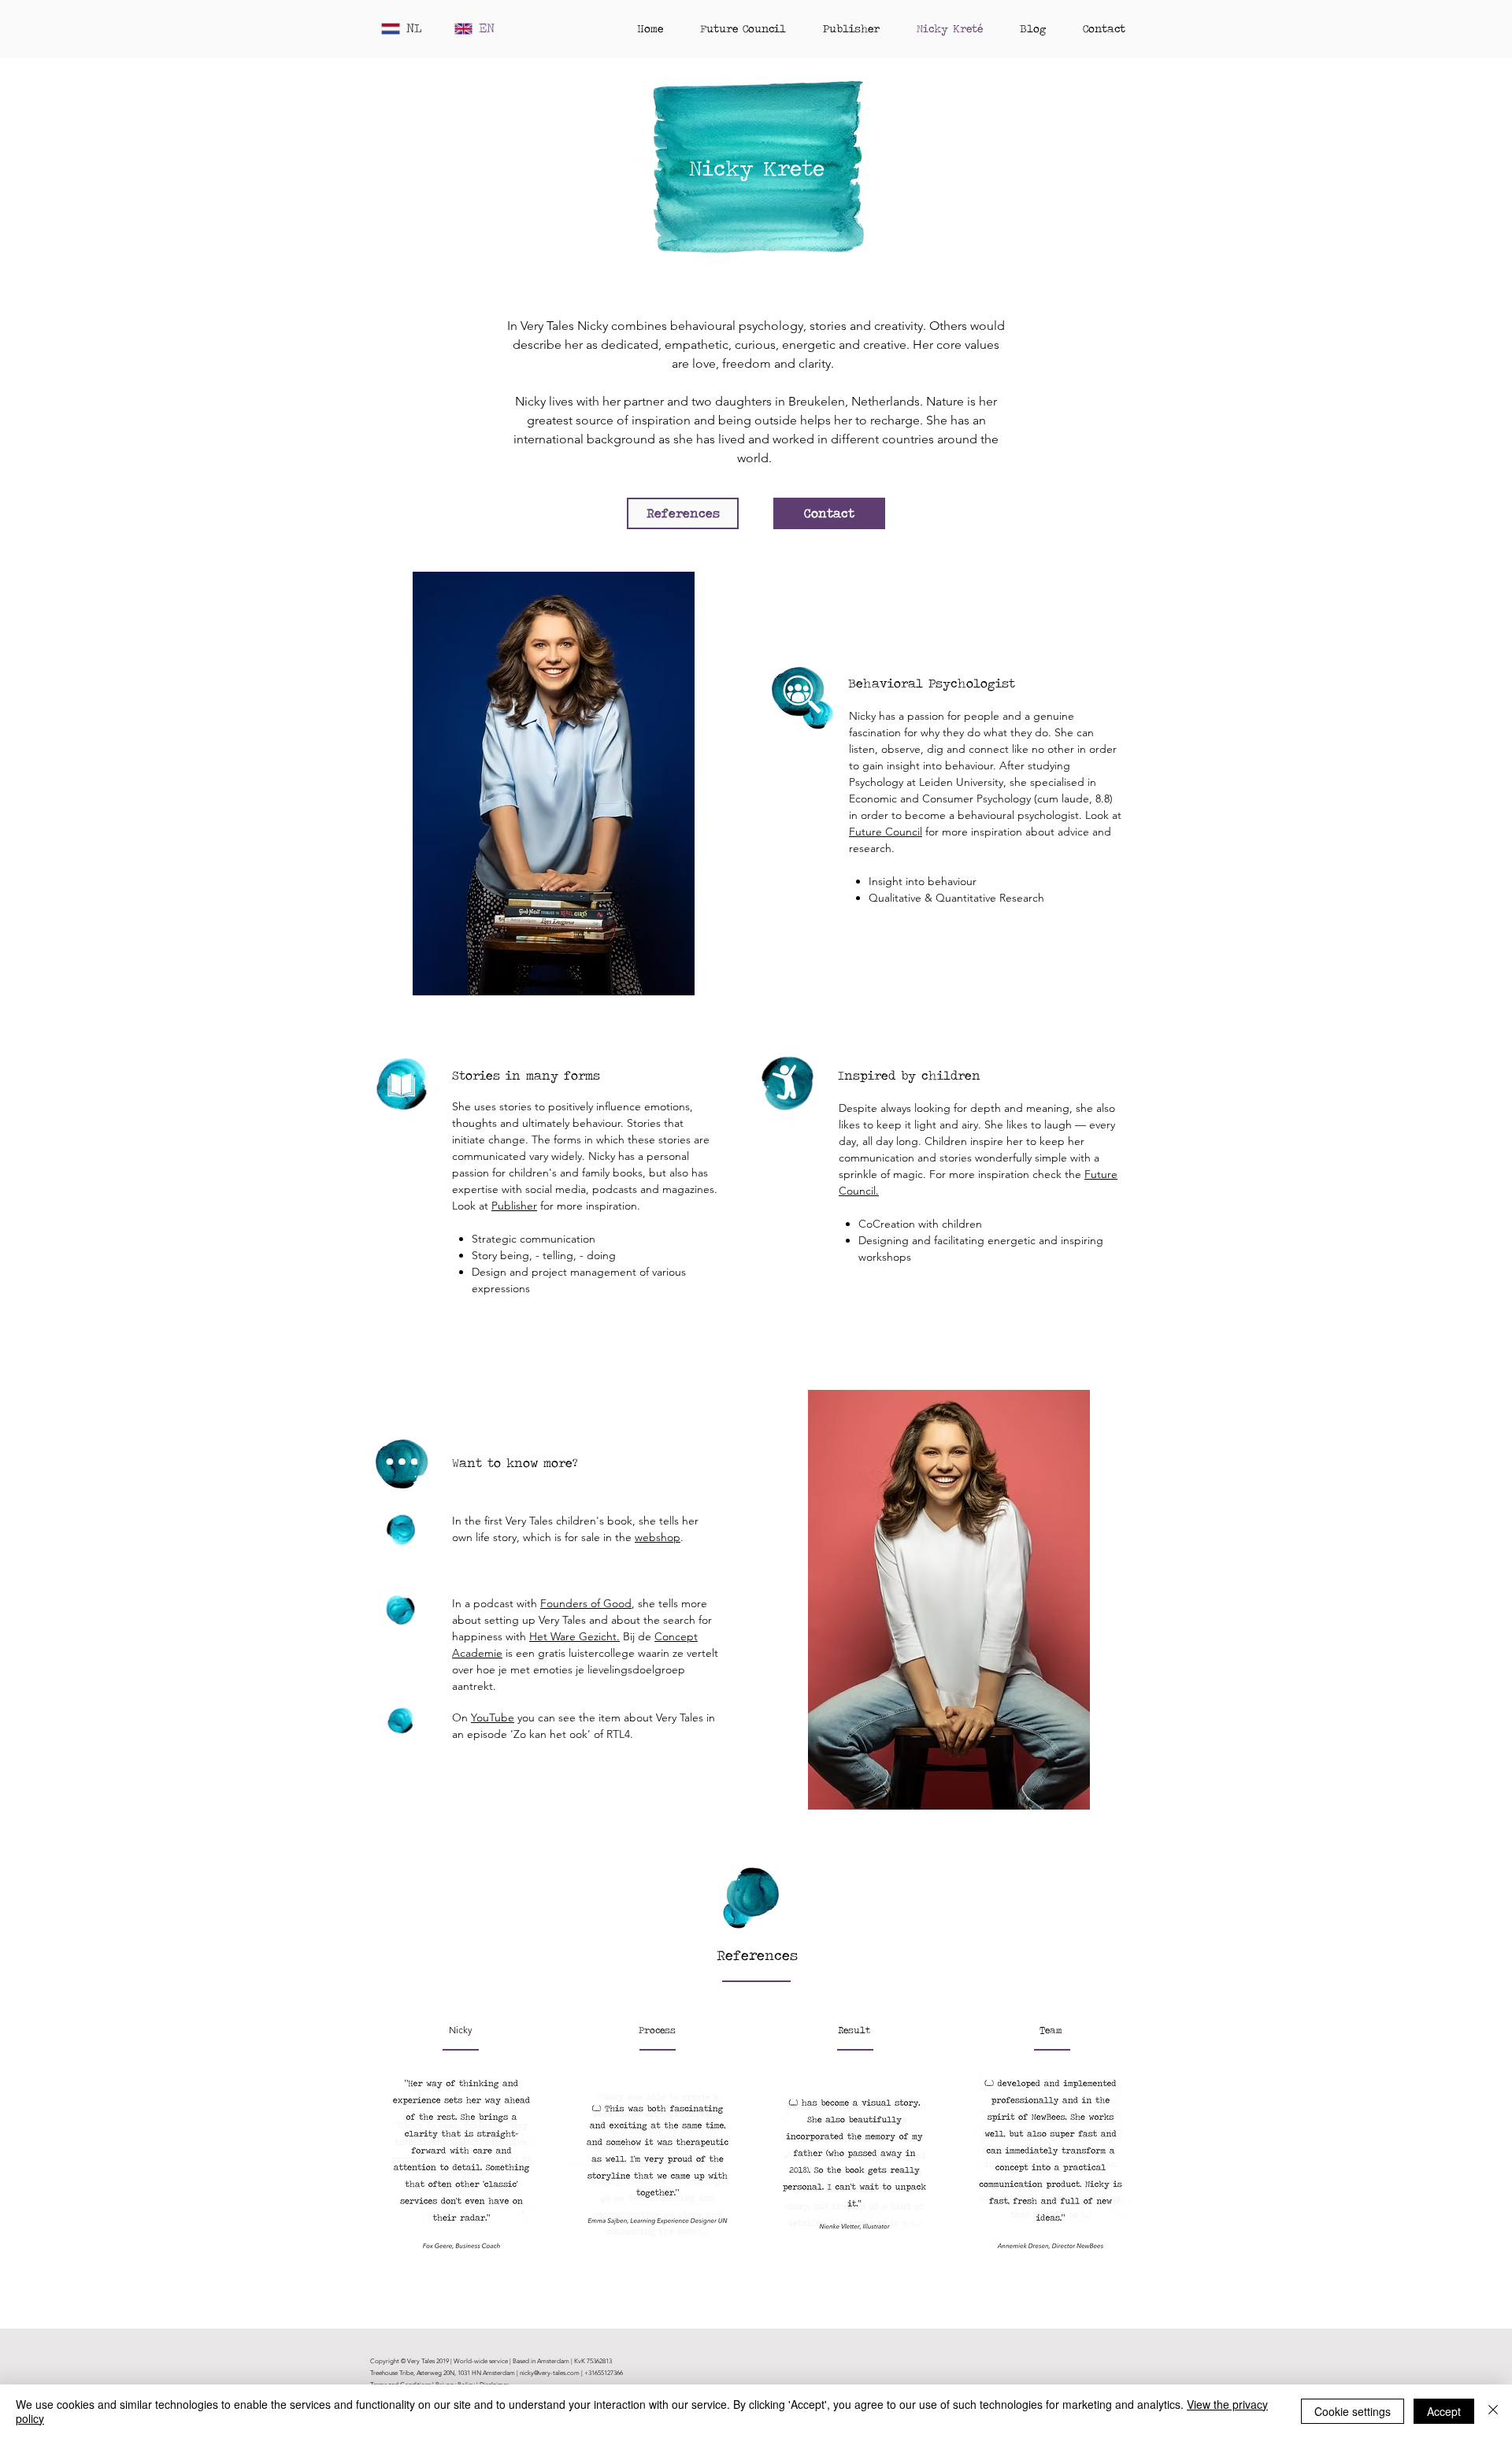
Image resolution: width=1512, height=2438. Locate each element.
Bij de (637, 1636)
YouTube (493, 1717)
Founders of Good (586, 1603)
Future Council (886, 832)
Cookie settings (1353, 2411)
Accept (1444, 2411)
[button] (461, 2164)
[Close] (1493, 2411)
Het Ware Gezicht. (574, 1636)
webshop (658, 1537)
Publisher (514, 1206)
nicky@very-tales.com (550, 2373)
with (517, 1636)
